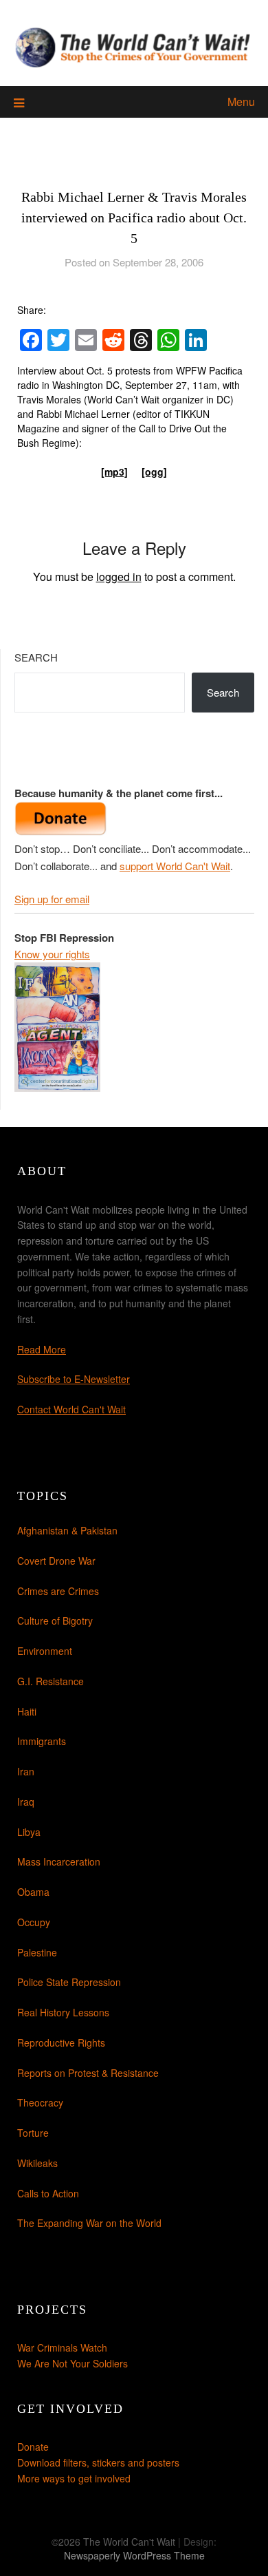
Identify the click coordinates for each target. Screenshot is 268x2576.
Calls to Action (48, 2193)
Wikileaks (37, 2163)
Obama (33, 1892)
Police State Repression (69, 1982)
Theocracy (40, 2102)
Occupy (34, 1922)
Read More (42, 1349)
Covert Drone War (56, 1561)
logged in (119, 577)
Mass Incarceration (59, 1861)
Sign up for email (52, 899)
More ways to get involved (74, 2478)
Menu (241, 102)
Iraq (26, 1802)
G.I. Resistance (51, 1681)
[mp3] (114, 472)
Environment (45, 1651)
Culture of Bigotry (55, 1620)
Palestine (37, 1952)
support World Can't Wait (175, 866)
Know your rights (52, 954)
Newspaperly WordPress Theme (134, 2555)
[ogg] (154, 472)
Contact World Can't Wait (71, 1409)
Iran (26, 1771)
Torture (33, 2133)
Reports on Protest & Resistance (88, 2073)
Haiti (27, 1711)
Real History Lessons (63, 2012)
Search (36, 657)
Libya (29, 1832)
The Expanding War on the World (89, 2223)
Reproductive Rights (61, 2042)
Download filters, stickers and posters (98, 2462)
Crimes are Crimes (58, 1591)
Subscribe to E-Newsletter (74, 1379)
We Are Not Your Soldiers (72, 2363)
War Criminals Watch (62, 2347)
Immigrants (42, 1741)
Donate (33, 2447)
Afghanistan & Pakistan (67, 1530)
